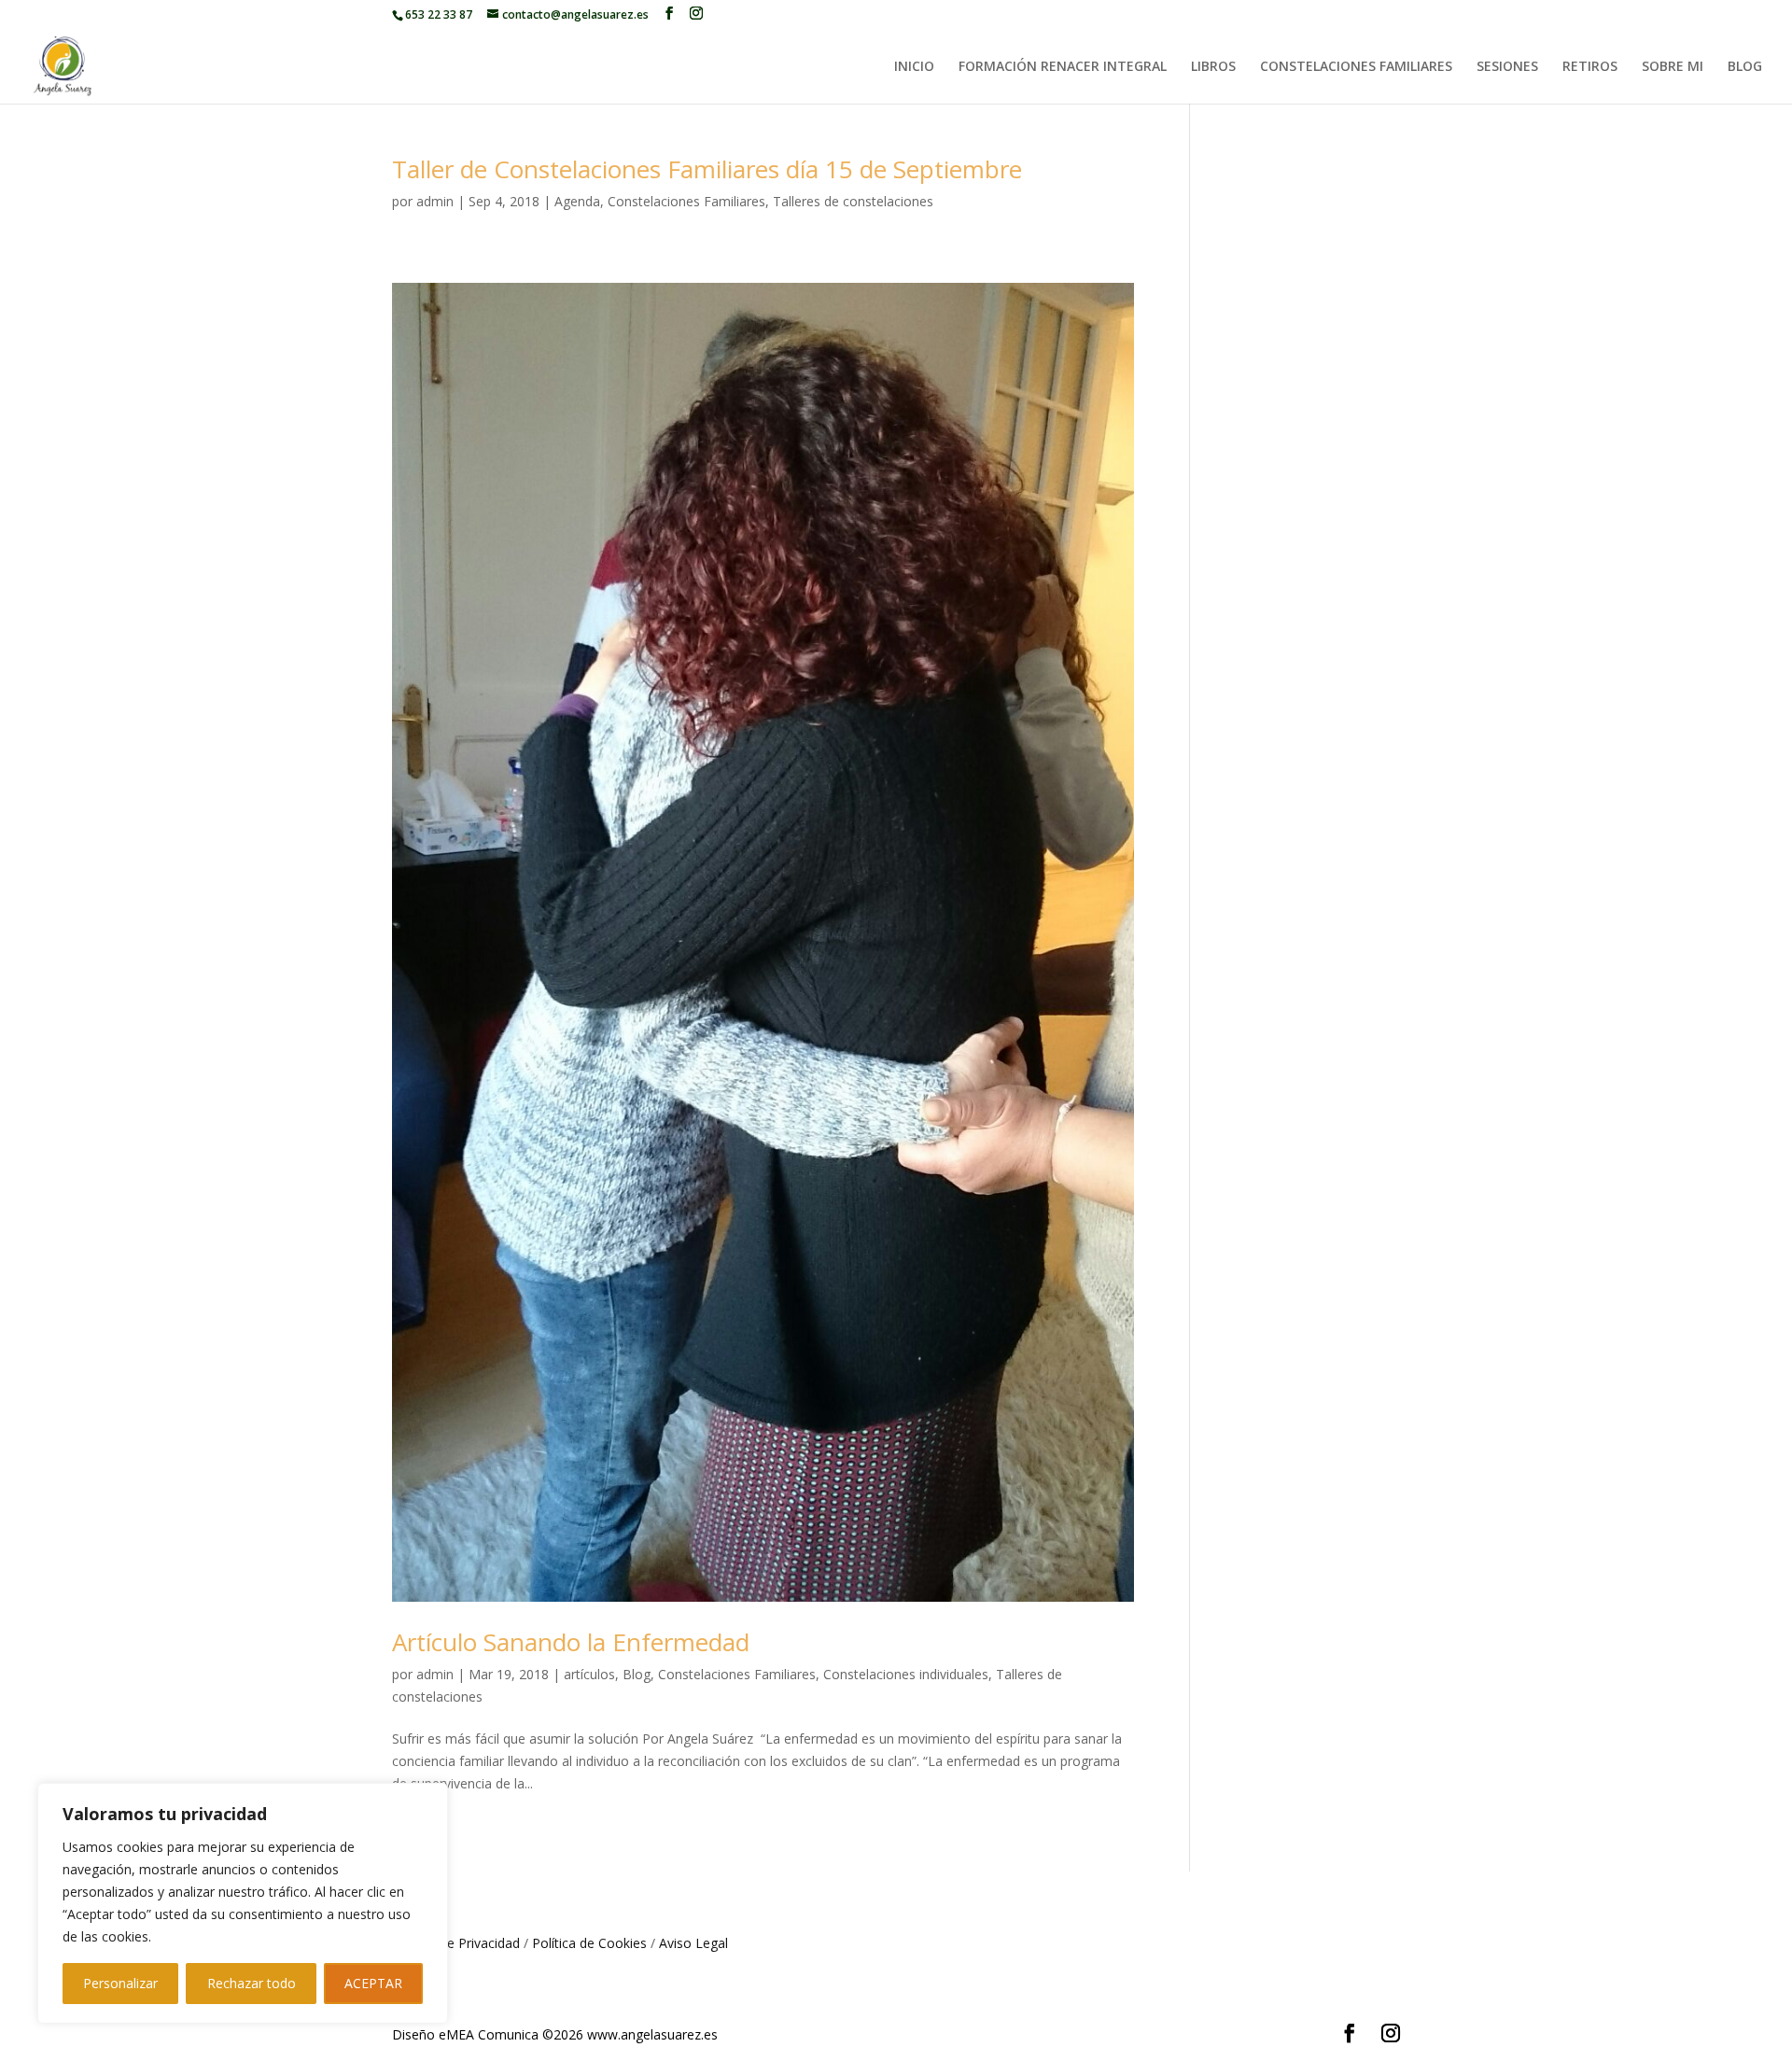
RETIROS (1590, 67)
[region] (243, 1903)
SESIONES (1507, 67)
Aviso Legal (693, 1943)
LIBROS (1213, 67)
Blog (637, 1674)
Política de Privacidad (456, 1943)
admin (435, 201)
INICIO (914, 67)
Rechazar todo (252, 1983)
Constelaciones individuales (906, 1674)
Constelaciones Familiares (686, 201)
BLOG (1745, 67)
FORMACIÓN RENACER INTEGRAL (1063, 67)
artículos (589, 1674)
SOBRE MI (1673, 67)
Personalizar (120, 1983)
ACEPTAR (373, 1983)
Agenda (577, 201)
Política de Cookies (589, 1943)
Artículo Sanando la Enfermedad (571, 1642)
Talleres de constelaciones (853, 201)
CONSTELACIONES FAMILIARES (1356, 67)
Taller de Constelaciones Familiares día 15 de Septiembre (707, 169)
